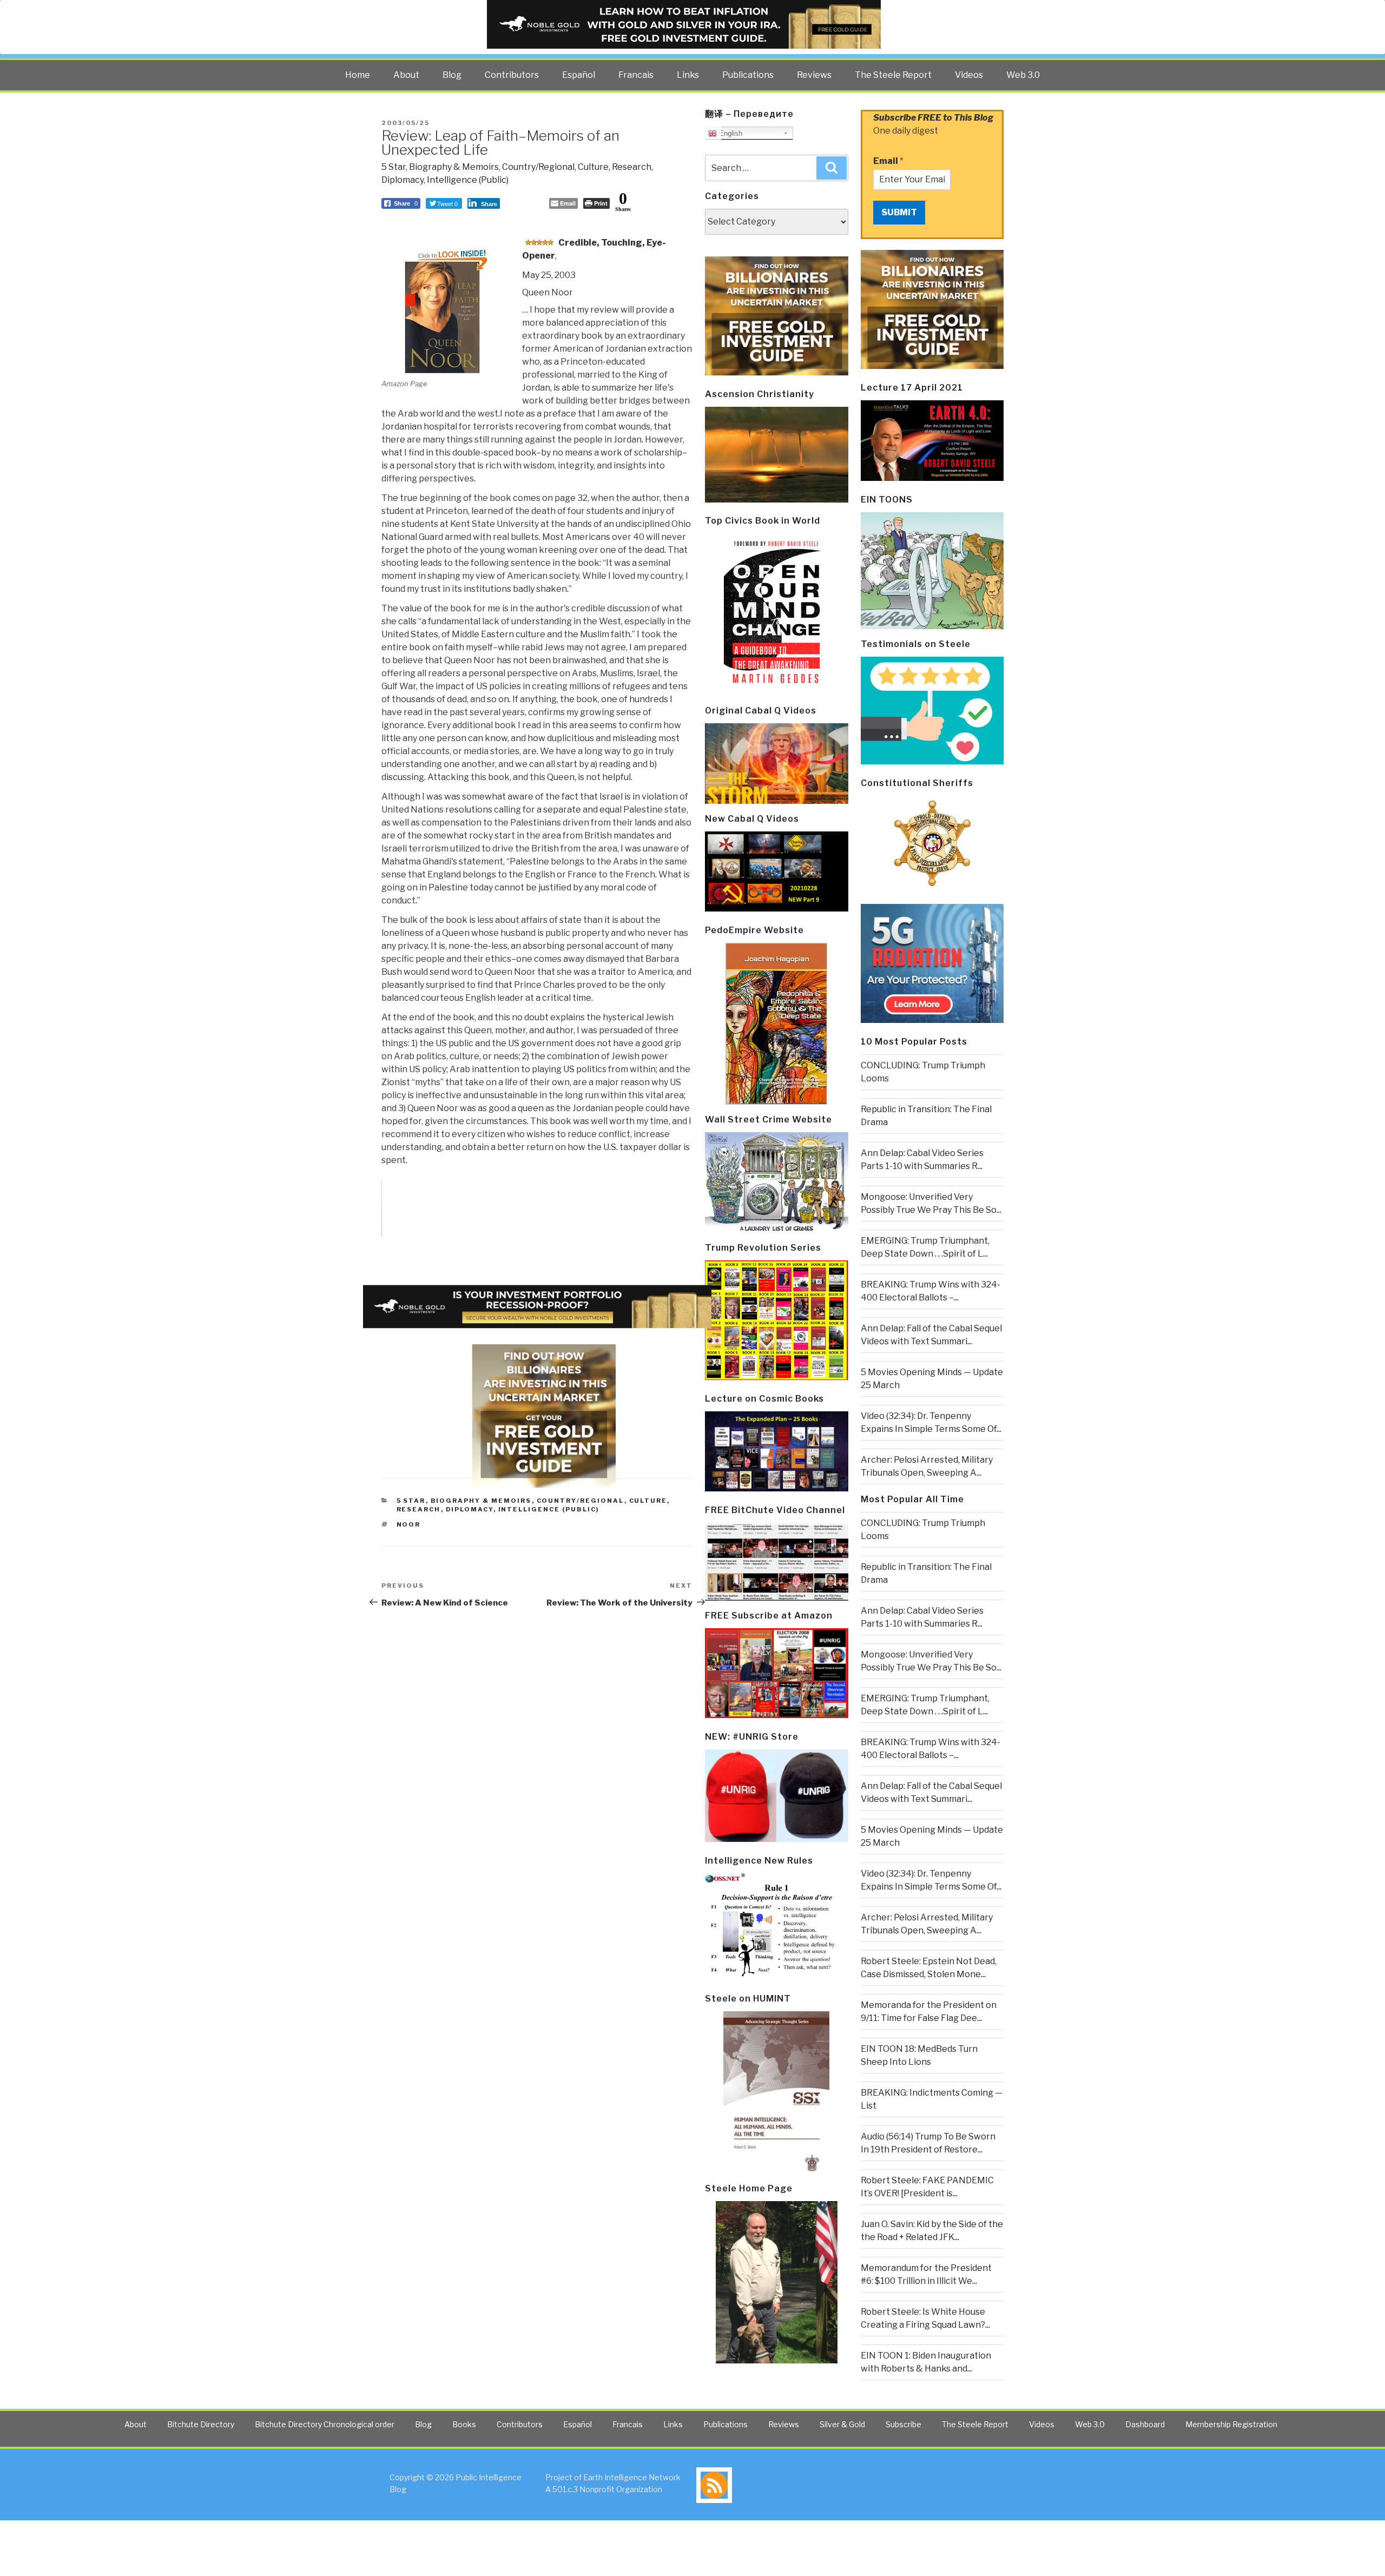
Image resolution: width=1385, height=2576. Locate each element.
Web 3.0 (1023, 75)
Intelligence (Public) (468, 180)
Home (358, 75)
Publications (748, 75)
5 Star (394, 167)
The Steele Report (893, 75)
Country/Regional (538, 167)
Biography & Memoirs (454, 167)
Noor (409, 1524)
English (730, 133)
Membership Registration (1231, 2424)
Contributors (512, 75)
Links (688, 75)
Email (888, 161)
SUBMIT (899, 212)
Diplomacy (403, 180)
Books (464, 2424)
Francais (636, 75)
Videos (969, 75)
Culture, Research (615, 167)
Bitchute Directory (201, 2424)
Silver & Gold (842, 2424)
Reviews (814, 75)
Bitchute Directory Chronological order (325, 2424)
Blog (452, 75)
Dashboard (1145, 2424)
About (406, 75)
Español (579, 75)
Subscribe (903, 2424)
